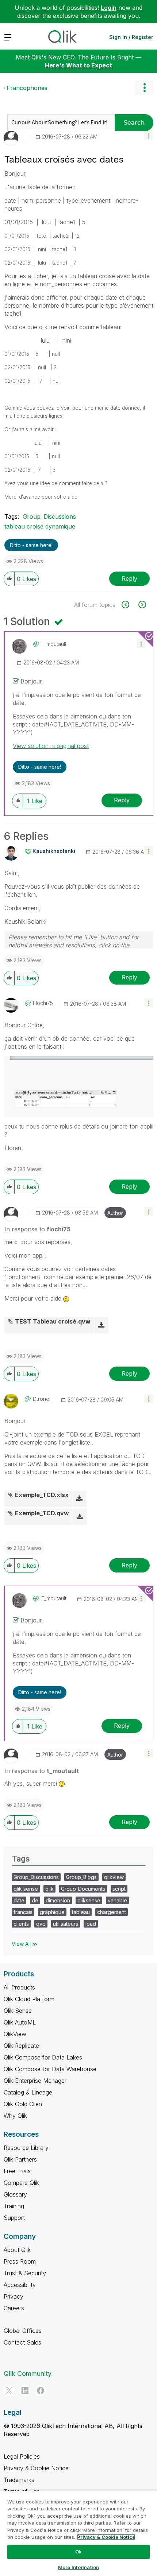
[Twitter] (9, 2390)
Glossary (15, 2194)
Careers (14, 2308)
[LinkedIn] (25, 2390)
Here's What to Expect (78, 65)
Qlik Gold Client (24, 2104)
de (35, 1900)
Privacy (14, 2296)
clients (21, 1924)
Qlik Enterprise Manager (35, 2081)
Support (14, 2218)
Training (14, 2206)
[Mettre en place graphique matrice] (129, 605)
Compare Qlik (21, 2183)
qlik (49, 1889)
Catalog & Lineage (28, 2092)
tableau (81, 1912)
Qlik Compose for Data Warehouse (50, 2069)
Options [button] (144, 88)
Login (109, 8)
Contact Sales (22, 2342)
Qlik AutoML (20, 2022)
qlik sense (26, 1889)
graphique (52, 1912)
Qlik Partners (20, 2159)
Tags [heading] (21, 1859)
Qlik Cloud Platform (29, 1999)
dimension (58, 1900)
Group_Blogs (81, 1877)
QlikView (15, 2034)
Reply (129, 578)
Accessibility (20, 2285)
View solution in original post (51, 746)
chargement (112, 1912)
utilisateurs (66, 1924)
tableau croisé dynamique (40, 526)
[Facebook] (41, 2390)
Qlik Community (28, 2374)
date (19, 1900)
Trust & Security (25, 2273)
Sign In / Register (131, 37)
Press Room (20, 2261)
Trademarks (19, 2480)
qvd (41, 1924)
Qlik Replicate (21, 2046)
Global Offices (23, 2331)
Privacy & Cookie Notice (36, 2468)
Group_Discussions (49, 517)
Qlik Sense (18, 2011)
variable (117, 1900)
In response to (37, 1229)
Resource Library (26, 2148)
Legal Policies (22, 2456)
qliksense (89, 1900)
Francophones (27, 88)
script (119, 1889)
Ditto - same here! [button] (31, 545)
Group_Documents (83, 1889)
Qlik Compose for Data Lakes (43, 2057)
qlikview (114, 1877)
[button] (149, 135)
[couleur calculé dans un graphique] (141, 605)
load (91, 1924)
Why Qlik (15, 2116)
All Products (19, 1987)
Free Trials (17, 2171)
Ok (78, 2552)
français (23, 1912)
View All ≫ (25, 1944)
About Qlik (17, 2250)
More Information (78, 2567)
